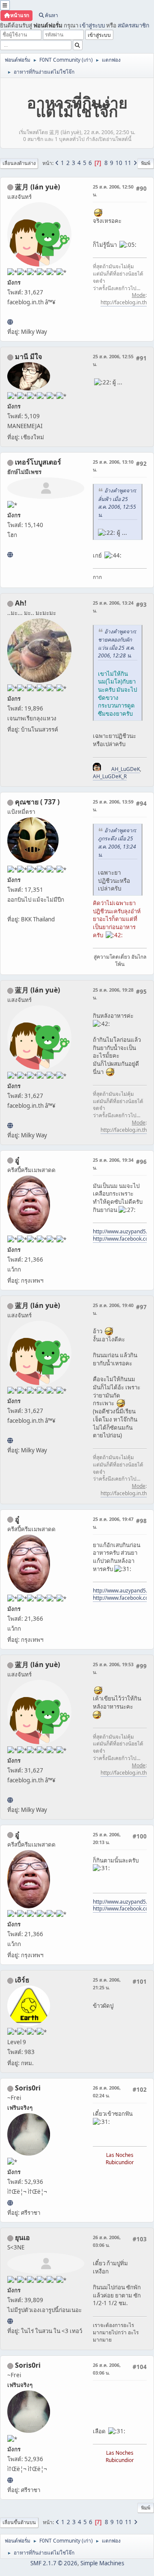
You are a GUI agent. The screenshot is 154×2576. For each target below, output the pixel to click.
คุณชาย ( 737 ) (37, 802)
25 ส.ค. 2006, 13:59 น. (113, 805)
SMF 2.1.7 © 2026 (54, 2563)
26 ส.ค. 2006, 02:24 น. (107, 2092)
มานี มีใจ (28, 357)
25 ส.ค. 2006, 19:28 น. (113, 994)
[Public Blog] (10, 322)
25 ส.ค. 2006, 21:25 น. (107, 1984)
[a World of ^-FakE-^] (10, 2321)
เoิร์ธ (22, 1980)
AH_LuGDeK (126, 769)
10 (119, 163)
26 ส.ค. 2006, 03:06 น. (107, 2241)
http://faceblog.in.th (124, 302)
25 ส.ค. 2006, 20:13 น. (107, 1838)
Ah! (21, 603)
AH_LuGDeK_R (110, 776)
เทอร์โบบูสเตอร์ (38, 462)
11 (128, 163)
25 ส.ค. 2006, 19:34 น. (113, 1164)
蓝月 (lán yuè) (37, 187)
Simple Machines (102, 2563)
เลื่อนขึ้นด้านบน (19, 2522)
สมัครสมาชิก (133, 25)
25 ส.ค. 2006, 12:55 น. (113, 360)
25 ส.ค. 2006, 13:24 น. (113, 607)
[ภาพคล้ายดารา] (10, 555)
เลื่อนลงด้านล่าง (19, 163)
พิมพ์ (146, 163)
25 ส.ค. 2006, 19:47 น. (113, 1523)
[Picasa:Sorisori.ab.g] (10, 2203)
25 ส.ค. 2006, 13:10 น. (113, 466)
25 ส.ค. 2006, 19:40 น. (113, 1309)
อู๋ (17, 1160)
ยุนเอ (22, 2237)
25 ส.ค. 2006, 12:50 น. (113, 190)
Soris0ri (28, 2088)
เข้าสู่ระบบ (92, 25)
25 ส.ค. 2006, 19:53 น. (113, 1668)
